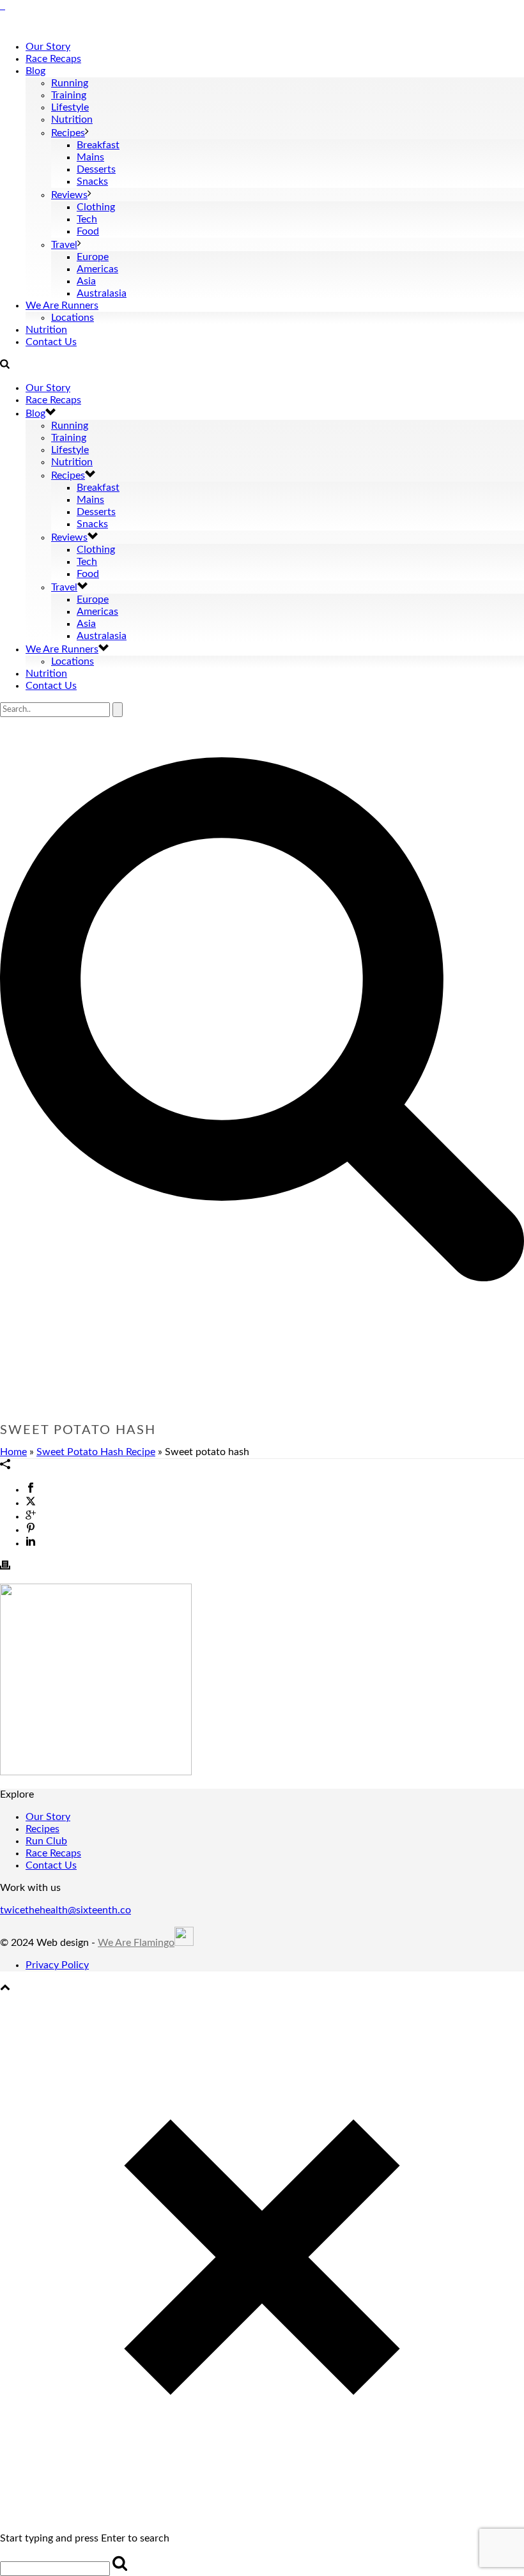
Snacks (92, 181)
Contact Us (51, 342)
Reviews (69, 195)
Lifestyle (70, 107)
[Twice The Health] (3, 6)
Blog (35, 71)
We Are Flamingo (136, 1943)
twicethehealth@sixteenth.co (65, 1910)
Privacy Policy (57, 1965)
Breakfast (98, 145)
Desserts (96, 169)
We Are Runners (62, 305)
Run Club (46, 1841)
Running (70, 83)
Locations (73, 318)
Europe (93, 257)
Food (88, 231)
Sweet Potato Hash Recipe (96, 1452)
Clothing (96, 207)
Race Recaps (53, 59)
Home (13, 1452)
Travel (64, 245)
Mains (90, 157)
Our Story (48, 47)
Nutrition (72, 120)
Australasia (102, 293)
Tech (87, 219)
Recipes (68, 133)
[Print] (5, 1567)
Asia (86, 281)
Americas (97, 269)
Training (69, 95)
